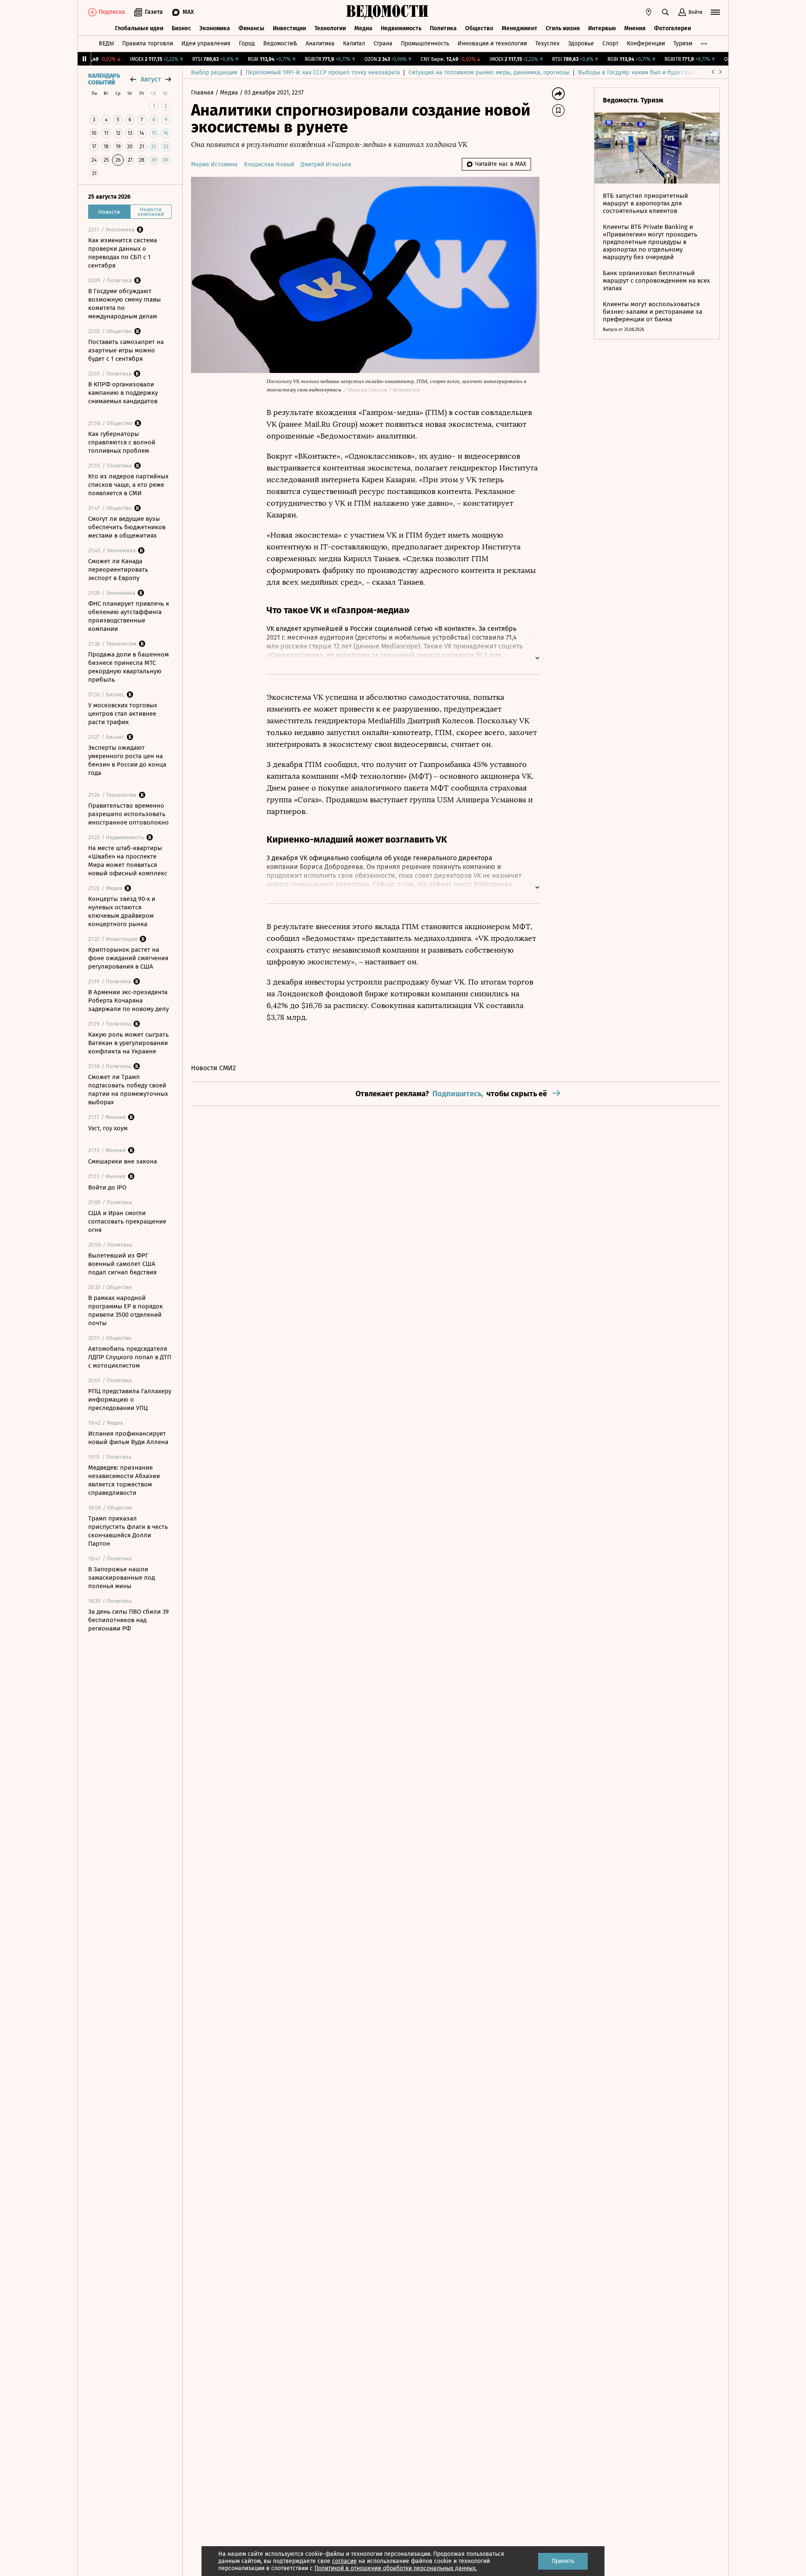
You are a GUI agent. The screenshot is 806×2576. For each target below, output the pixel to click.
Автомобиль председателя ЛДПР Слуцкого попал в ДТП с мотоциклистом (130, 1357)
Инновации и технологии (492, 43)
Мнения (635, 28)
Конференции (646, 43)
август (151, 79)
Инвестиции (289, 28)
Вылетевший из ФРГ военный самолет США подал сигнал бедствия (122, 1264)
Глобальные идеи (139, 28)
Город (247, 43)
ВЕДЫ (106, 43)
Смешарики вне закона (123, 1161)
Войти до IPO (107, 1187)
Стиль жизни (563, 28)
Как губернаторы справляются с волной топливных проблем (122, 442)
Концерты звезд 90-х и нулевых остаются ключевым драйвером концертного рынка (122, 911)
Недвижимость (401, 28)
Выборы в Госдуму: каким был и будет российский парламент (663, 72)
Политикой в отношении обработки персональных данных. (396, 2568)
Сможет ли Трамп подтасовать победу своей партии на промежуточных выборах (128, 1090)
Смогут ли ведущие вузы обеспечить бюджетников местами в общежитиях (127, 527)
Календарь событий (104, 79)
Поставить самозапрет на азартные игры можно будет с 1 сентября (126, 350)
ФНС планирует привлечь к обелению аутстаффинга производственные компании (129, 616)
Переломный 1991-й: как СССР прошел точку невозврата (323, 72)
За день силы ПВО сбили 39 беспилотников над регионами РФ (128, 1620)
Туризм (683, 43)
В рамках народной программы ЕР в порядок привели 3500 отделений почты (126, 1310)
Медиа (363, 28)
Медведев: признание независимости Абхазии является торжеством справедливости (124, 1480)
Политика (443, 28)
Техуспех (547, 43)
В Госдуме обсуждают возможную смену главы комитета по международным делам (124, 304)
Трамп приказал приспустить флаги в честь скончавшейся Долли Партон (128, 1531)
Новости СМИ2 (213, 1068)
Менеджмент (519, 28)
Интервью (602, 28)
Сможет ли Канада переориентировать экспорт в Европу (118, 570)
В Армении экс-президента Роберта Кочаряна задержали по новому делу (128, 1000)
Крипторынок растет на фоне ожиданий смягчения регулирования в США (128, 958)
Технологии (330, 28)
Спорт (610, 43)
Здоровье (581, 43)
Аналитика (320, 43)
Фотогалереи (673, 28)
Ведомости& (280, 43)
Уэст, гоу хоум (108, 1128)
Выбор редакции (214, 72)
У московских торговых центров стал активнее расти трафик (123, 714)
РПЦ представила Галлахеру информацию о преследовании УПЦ (130, 1400)
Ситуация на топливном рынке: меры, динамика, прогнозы (489, 72)
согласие (344, 2561)
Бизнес (181, 28)
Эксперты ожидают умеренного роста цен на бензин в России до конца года (127, 760)
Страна (383, 43)
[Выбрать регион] (649, 12)
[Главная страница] (387, 12)
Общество (479, 28)
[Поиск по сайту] (665, 12)
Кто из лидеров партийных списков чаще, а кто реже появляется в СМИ (128, 485)
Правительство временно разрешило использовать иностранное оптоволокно (128, 814)
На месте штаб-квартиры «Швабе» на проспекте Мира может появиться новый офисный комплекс (128, 861)
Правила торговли (148, 43)
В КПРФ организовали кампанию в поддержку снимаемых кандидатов (123, 393)
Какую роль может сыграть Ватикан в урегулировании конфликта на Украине (128, 1043)
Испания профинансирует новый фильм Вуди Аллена (128, 1438)
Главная (203, 93)
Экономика (215, 28)
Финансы (251, 28)
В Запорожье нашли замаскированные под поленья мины (122, 1578)
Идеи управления (206, 43)
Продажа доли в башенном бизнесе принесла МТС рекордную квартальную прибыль (128, 667)
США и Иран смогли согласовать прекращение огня (127, 1221)
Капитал (354, 43)
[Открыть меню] (715, 12)
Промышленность (425, 43)
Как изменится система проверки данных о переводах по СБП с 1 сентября (123, 253)
